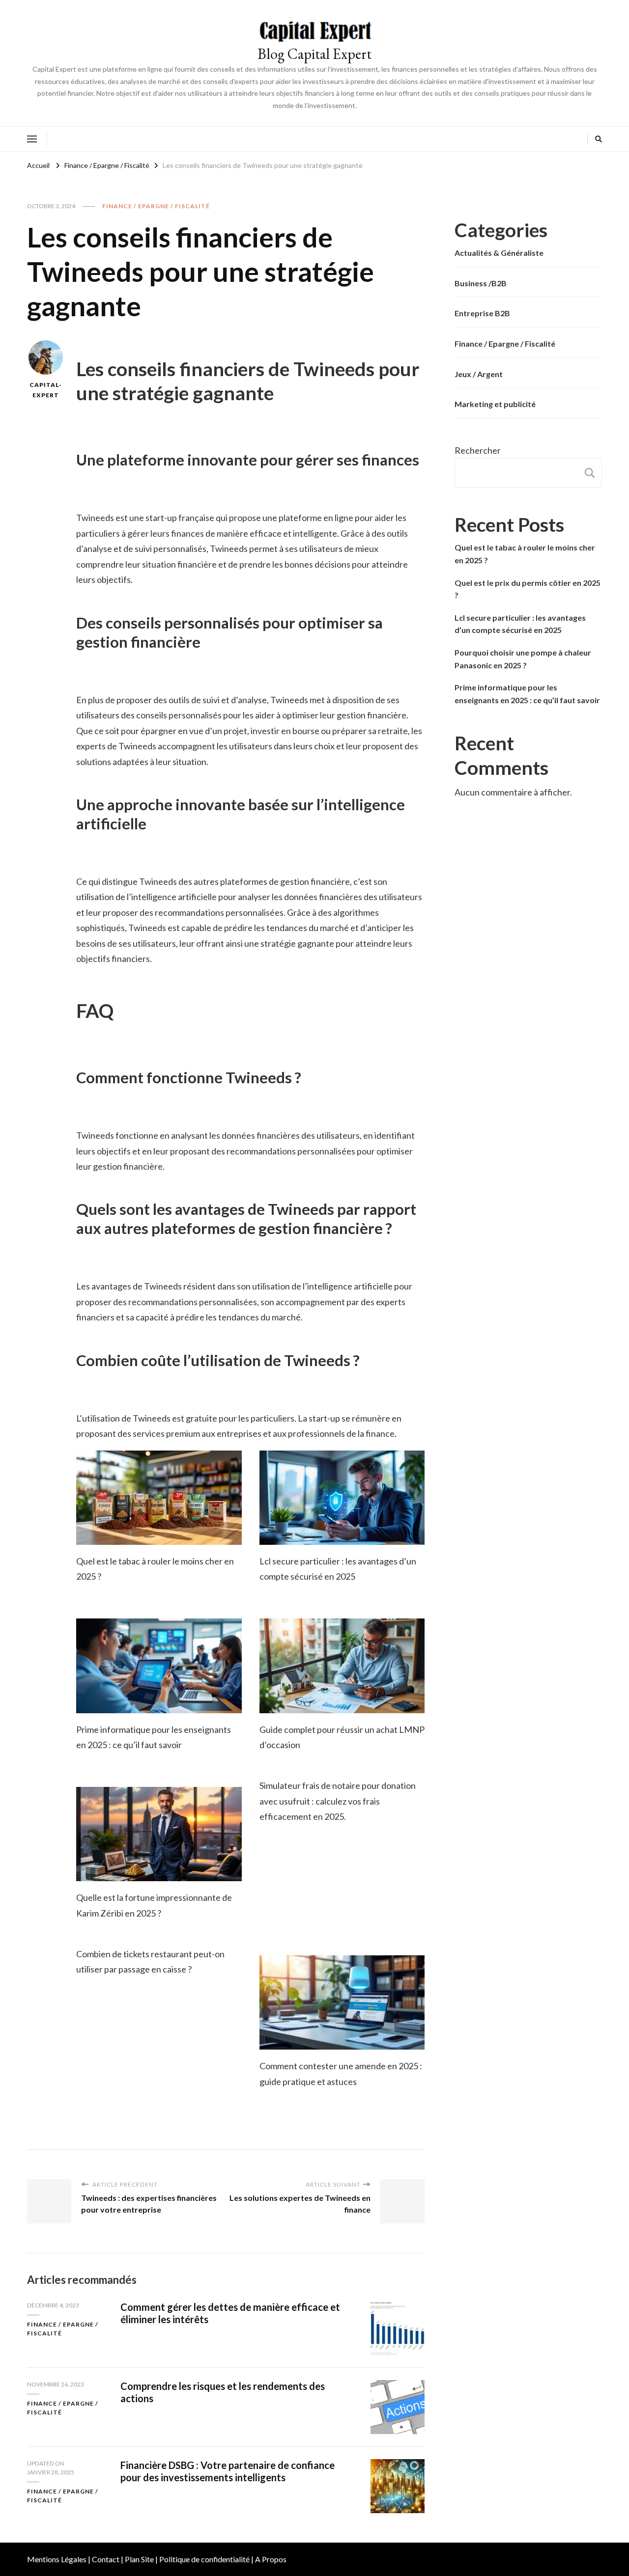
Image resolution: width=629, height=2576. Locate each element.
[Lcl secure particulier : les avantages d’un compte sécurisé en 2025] (342, 1498)
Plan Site (139, 2559)
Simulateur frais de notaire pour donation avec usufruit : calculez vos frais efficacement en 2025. (338, 1801)
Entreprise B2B (482, 313)
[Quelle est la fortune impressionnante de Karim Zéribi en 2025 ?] (159, 1834)
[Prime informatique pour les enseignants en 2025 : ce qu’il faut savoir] (159, 1666)
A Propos (271, 2559)
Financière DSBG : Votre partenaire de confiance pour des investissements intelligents (228, 2471)
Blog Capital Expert (314, 54)
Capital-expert (46, 390)
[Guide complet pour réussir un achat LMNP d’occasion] (342, 1666)
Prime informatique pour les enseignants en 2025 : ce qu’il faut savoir (527, 694)
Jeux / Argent (479, 374)
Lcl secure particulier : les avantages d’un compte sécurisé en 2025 (520, 624)
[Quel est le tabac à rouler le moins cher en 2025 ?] (159, 1498)
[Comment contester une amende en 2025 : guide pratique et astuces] (342, 2002)
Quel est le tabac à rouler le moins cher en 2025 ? (525, 554)
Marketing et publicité (495, 404)
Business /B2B (481, 283)
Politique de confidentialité (204, 2559)
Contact (106, 2559)
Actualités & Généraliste (499, 253)
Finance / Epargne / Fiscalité (156, 206)
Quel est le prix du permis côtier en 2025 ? (528, 589)
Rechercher (478, 450)
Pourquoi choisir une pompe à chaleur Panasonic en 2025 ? (523, 659)
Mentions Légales (57, 2559)
